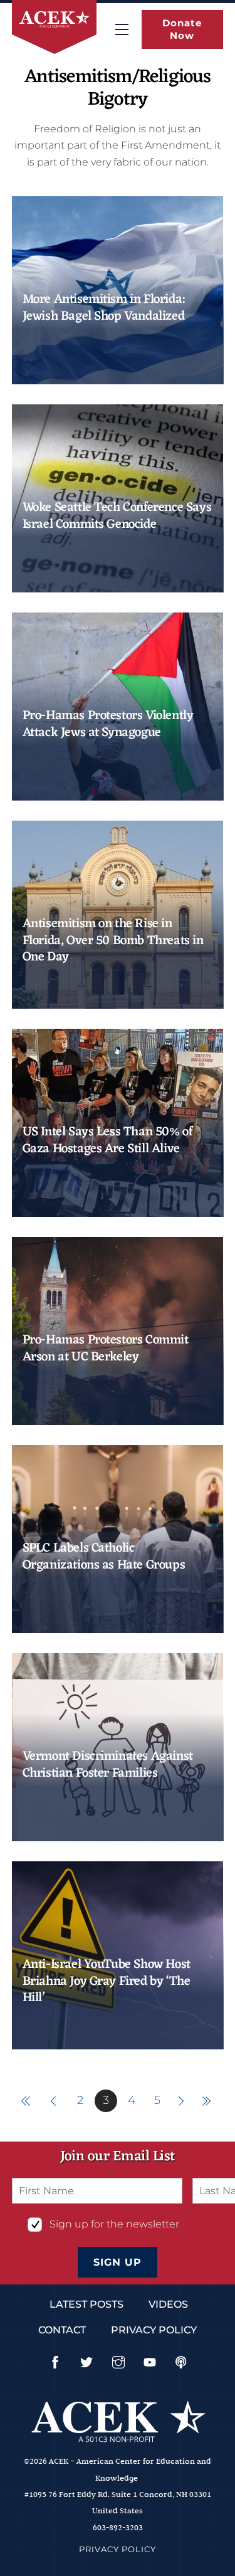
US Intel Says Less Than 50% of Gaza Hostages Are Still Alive (108, 1141)
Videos (168, 2304)
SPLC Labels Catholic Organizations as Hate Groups (104, 1557)
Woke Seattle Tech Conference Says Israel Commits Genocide (117, 516)
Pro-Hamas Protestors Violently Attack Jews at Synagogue (108, 724)
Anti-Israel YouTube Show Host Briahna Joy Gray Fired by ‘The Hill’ (107, 1981)
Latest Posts (86, 2304)
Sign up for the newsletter (114, 2224)
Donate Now (182, 29)
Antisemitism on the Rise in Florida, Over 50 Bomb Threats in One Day (113, 941)
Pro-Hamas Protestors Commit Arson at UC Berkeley (106, 1349)
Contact (62, 2330)
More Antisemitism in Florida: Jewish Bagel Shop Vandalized (104, 308)
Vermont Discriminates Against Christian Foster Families (108, 1765)
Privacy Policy (154, 2330)
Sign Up (118, 2262)
